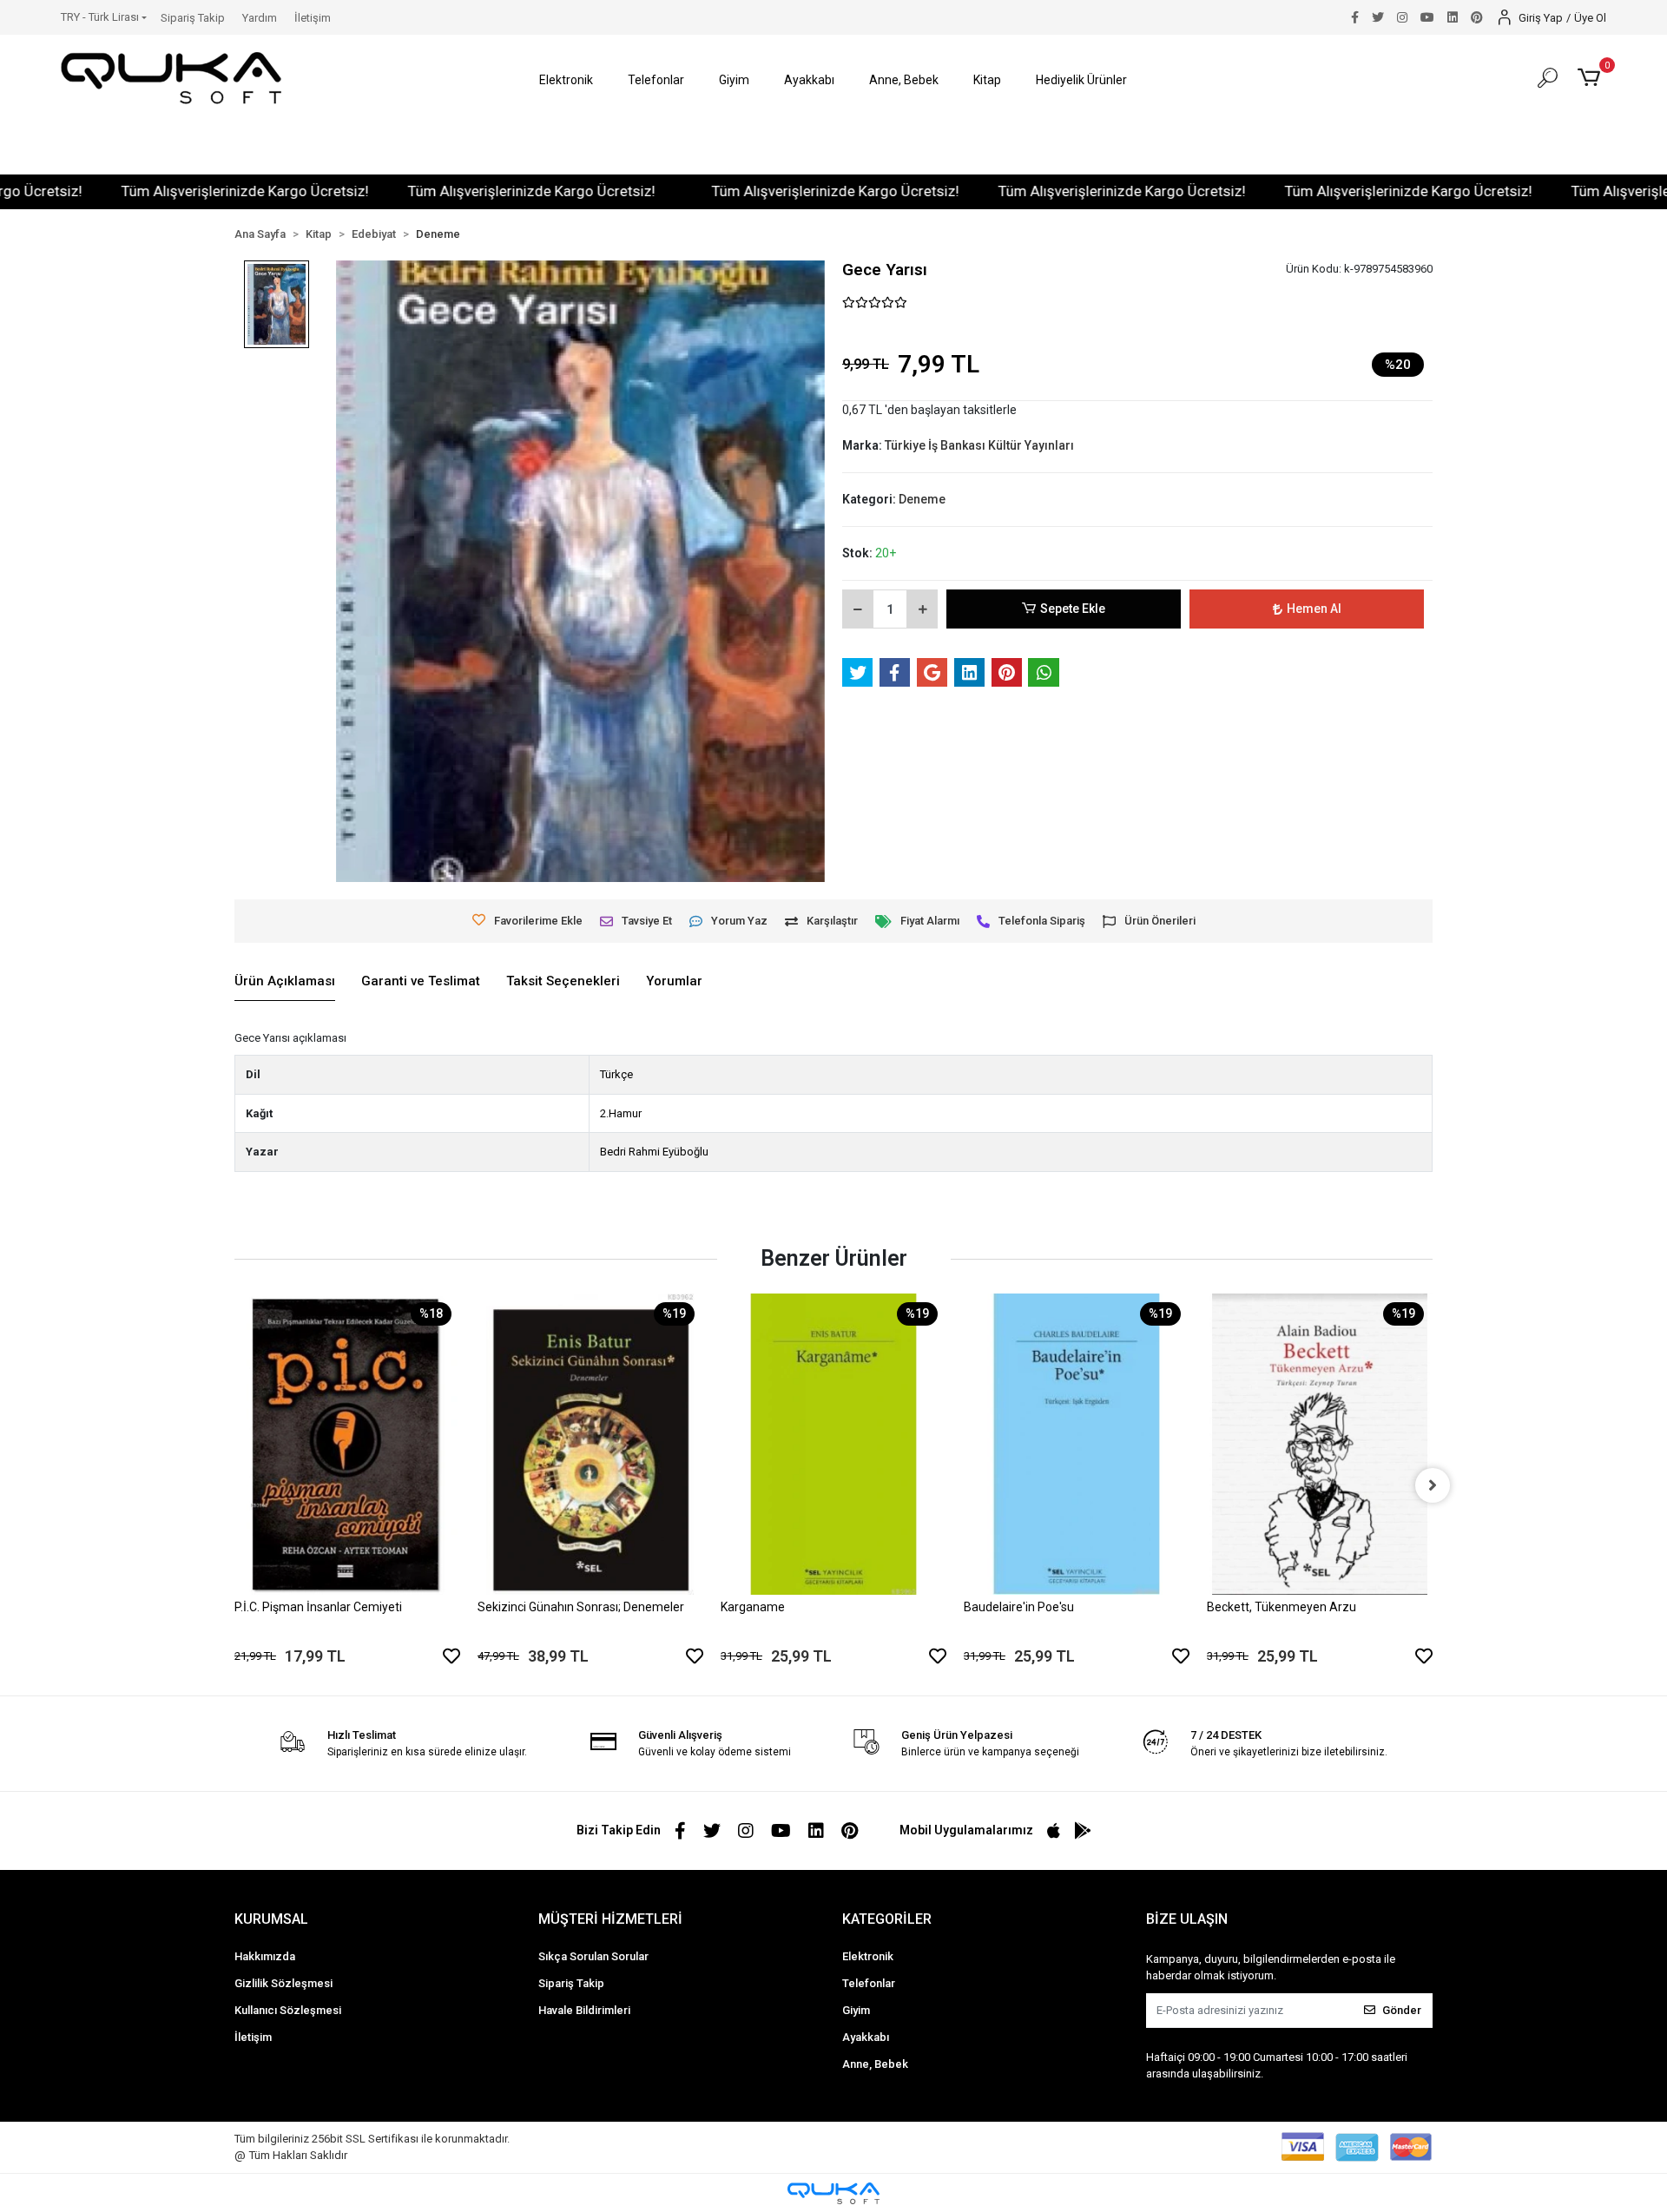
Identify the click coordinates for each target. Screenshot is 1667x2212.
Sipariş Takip (193, 18)
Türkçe (616, 1074)
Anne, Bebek (875, 2064)
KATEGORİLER (887, 1919)
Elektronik (868, 1956)
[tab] (285, 982)
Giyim (856, 2010)
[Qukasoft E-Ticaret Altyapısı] (833, 2193)
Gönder (1402, 2010)
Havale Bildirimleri (584, 2010)
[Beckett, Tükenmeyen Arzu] (1320, 1444)
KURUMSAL (271, 1919)
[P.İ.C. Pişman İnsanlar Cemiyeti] (347, 1444)
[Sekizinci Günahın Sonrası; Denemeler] (590, 1444)
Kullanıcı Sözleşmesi (288, 2010)
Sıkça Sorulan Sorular (593, 1956)
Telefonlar (869, 1983)
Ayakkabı (866, 2037)
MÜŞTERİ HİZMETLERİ (610, 1919)
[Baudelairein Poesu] (1077, 1444)
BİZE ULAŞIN (1187, 1919)
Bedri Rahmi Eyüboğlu (654, 1152)
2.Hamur (621, 1113)
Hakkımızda (265, 1956)
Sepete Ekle (1073, 609)
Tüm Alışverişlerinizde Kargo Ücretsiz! (184, 191)
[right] (1433, 1485)
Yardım (260, 18)
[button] (566, 80)
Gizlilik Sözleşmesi (283, 1983)
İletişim (313, 18)
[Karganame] (833, 1444)
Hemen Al (1314, 609)
